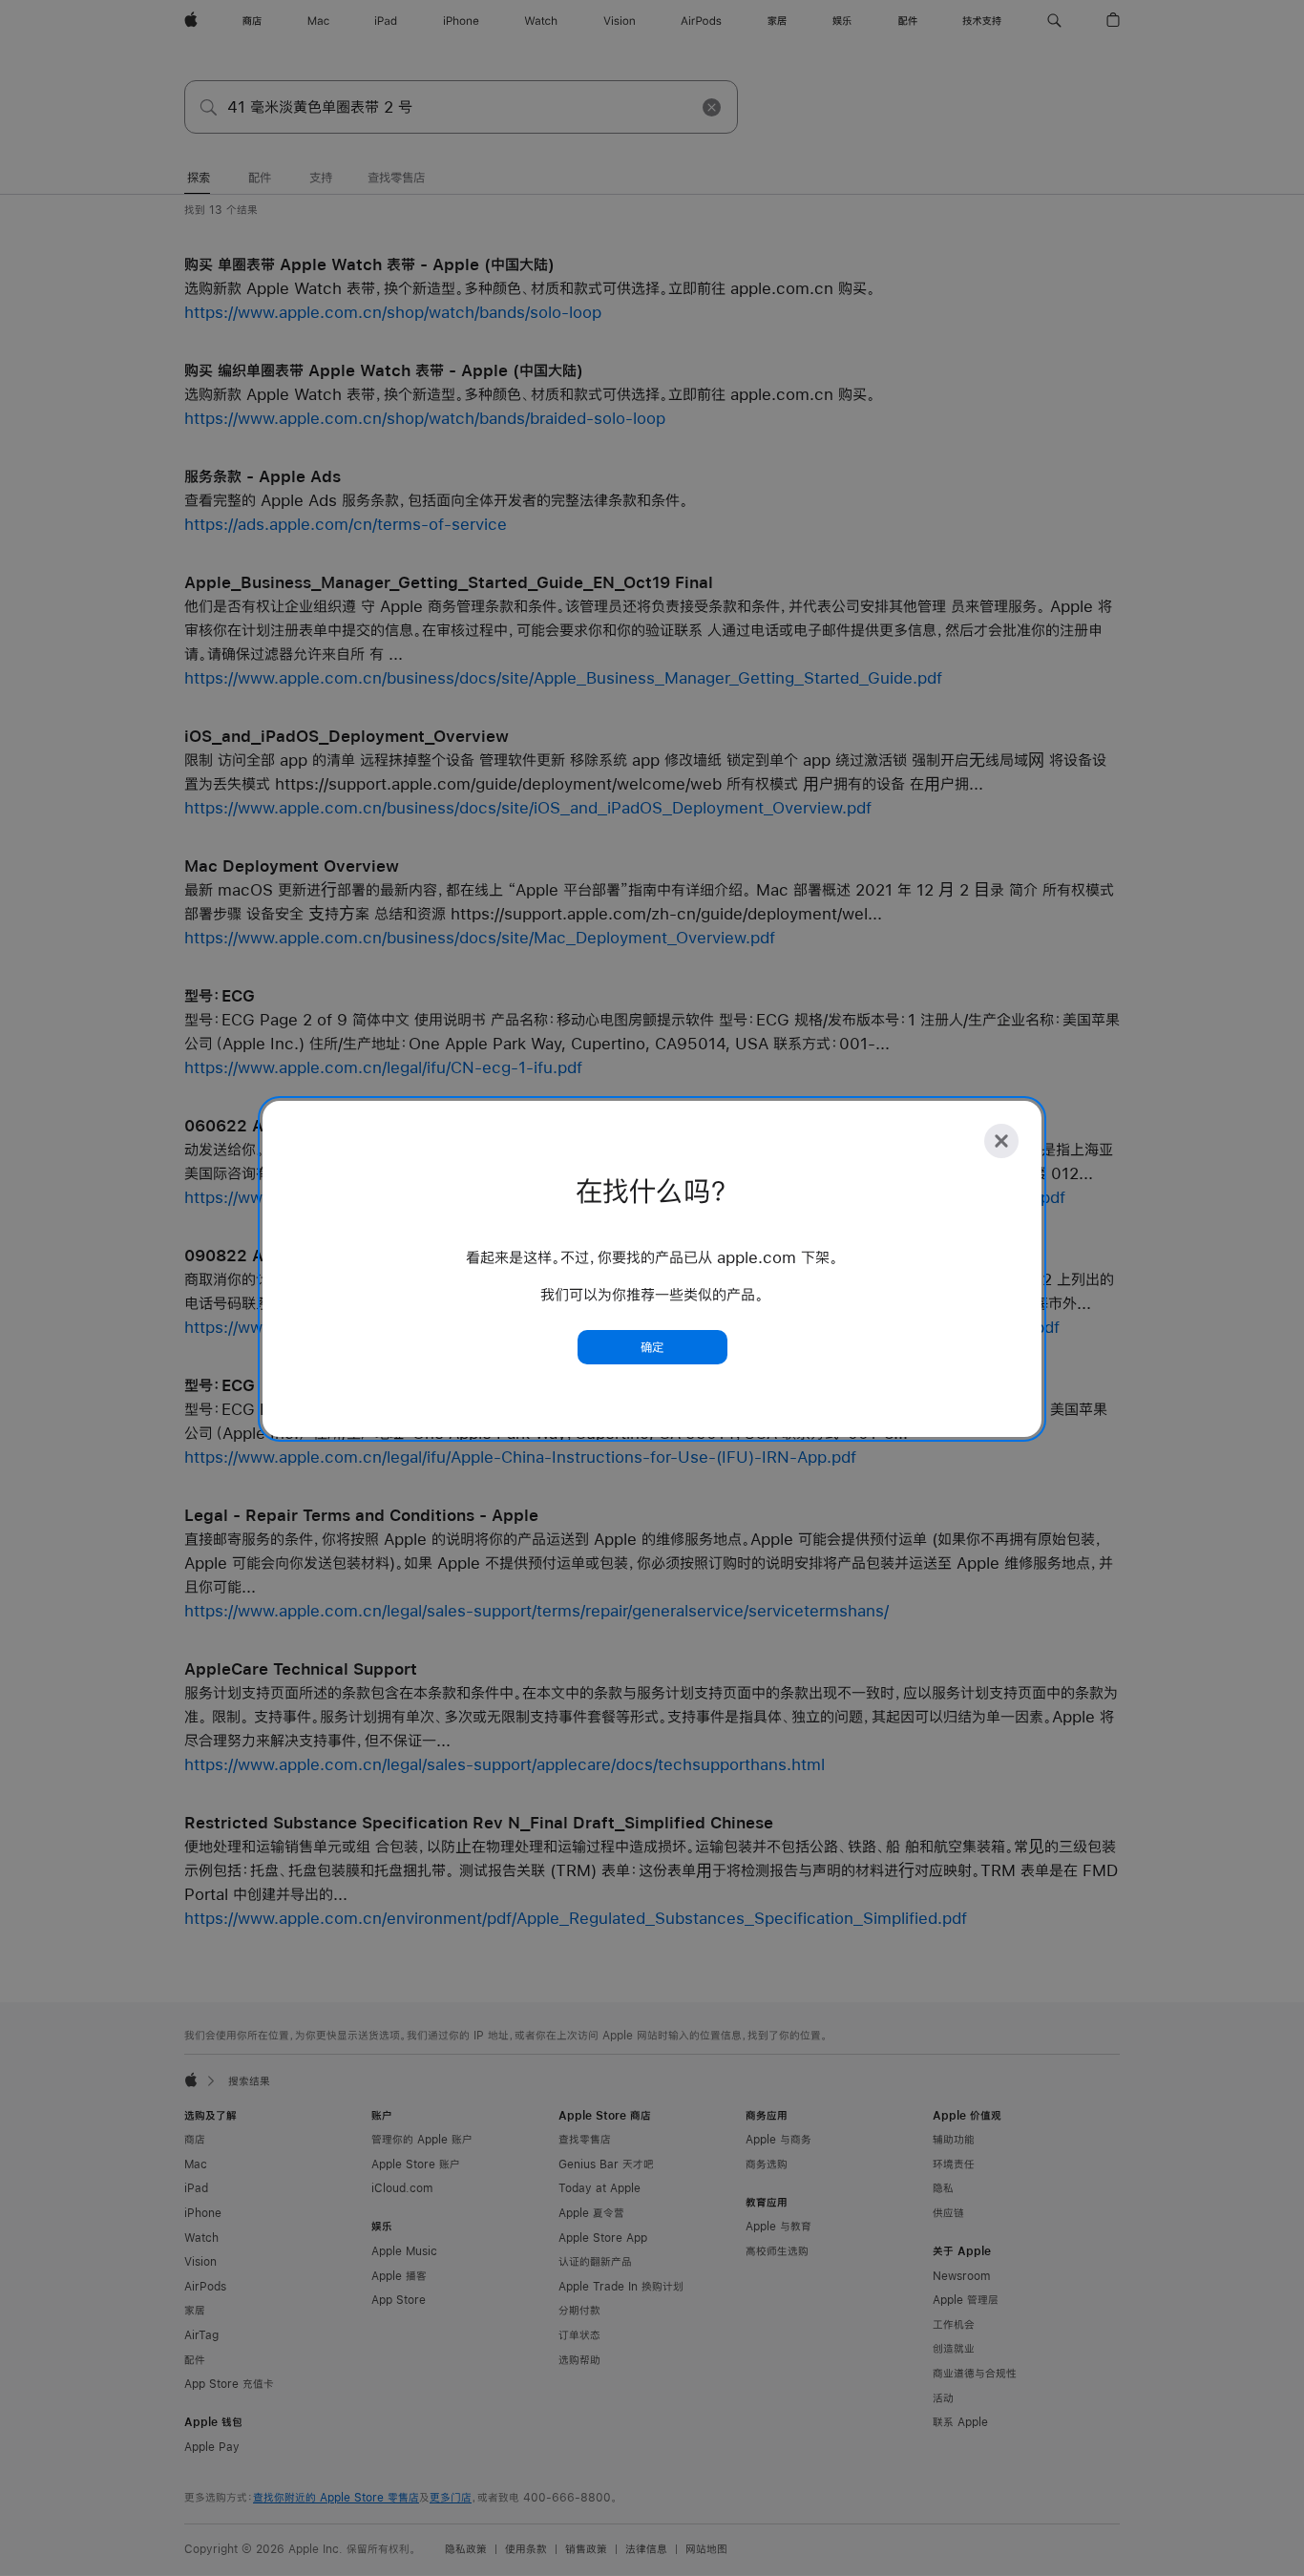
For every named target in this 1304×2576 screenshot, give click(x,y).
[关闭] (1001, 1141)
